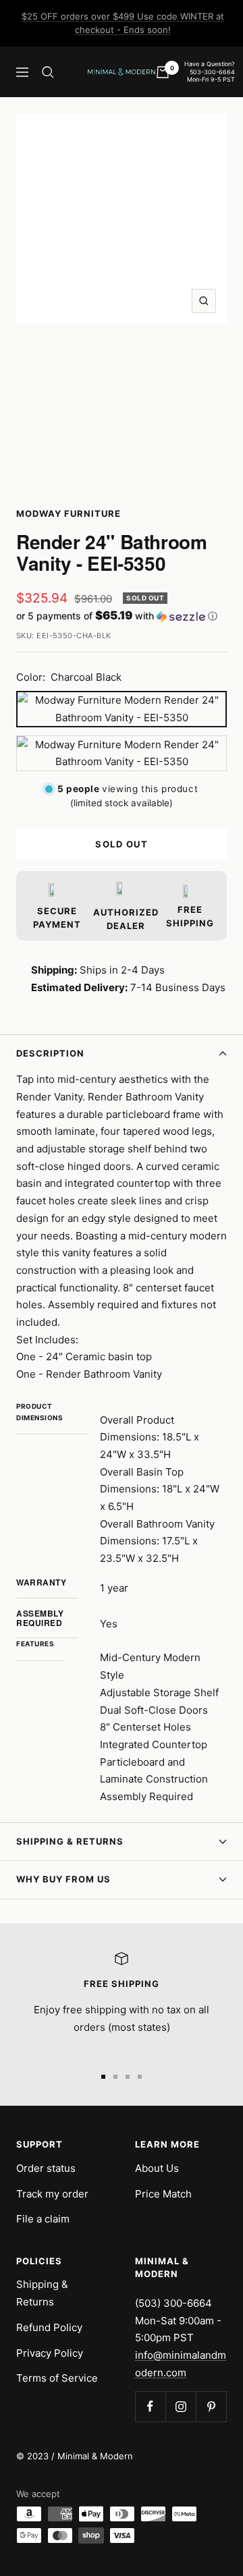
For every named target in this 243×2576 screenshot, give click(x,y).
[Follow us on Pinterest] (211, 2406)
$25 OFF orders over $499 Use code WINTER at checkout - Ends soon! (123, 23)
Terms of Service (57, 2378)
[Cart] (163, 72)
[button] (122, 616)
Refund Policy (49, 2327)
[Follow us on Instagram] (181, 2406)
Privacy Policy (50, 2353)
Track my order (52, 2194)
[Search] (48, 72)
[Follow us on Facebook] (150, 2406)
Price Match (163, 2194)
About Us (157, 2168)
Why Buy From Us (63, 1879)
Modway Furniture (69, 513)
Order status (46, 2168)
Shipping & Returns (70, 1841)
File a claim (43, 2219)
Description (50, 1053)
